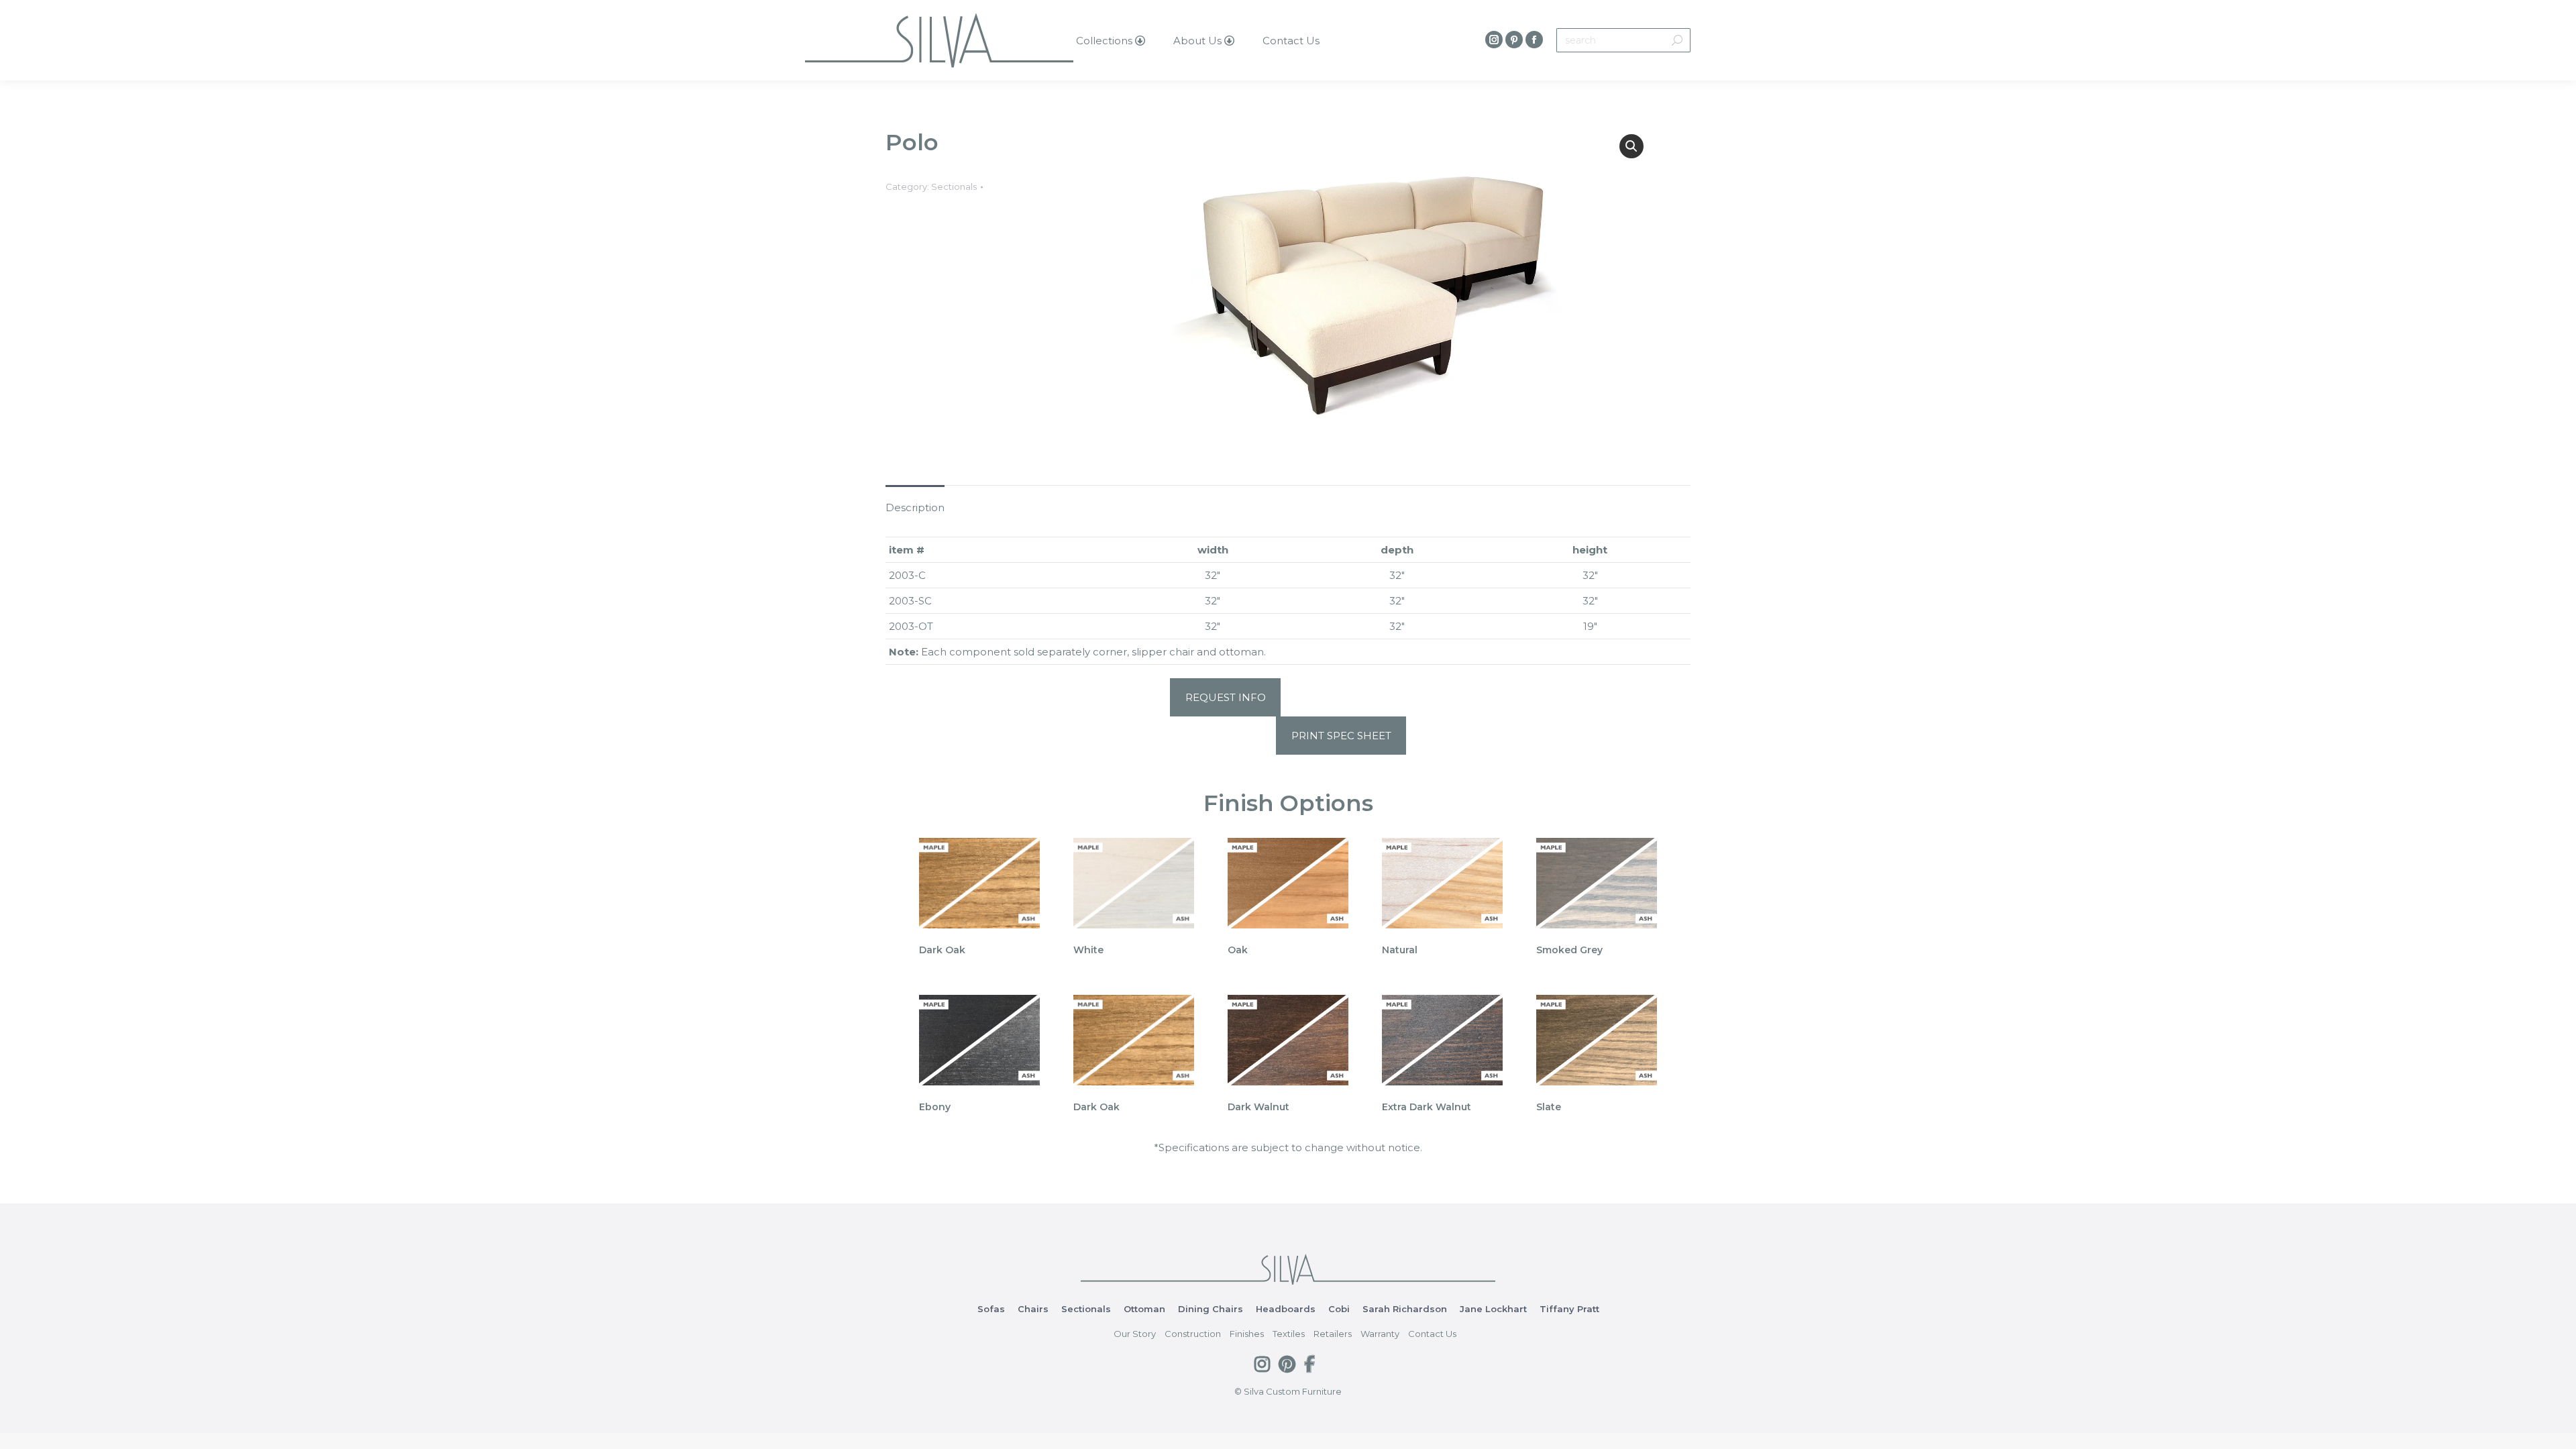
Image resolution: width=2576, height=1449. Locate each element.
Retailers (1333, 1334)
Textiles (1289, 1334)
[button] (1631, 146)
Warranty (1380, 1334)
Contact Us (1432, 1334)
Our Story (1135, 1334)
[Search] (1677, 40)
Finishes (1247, 1334)
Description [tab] (915, 507)
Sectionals (954, 186)
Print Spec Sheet (1341, 736)
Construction (1193, 1334)
